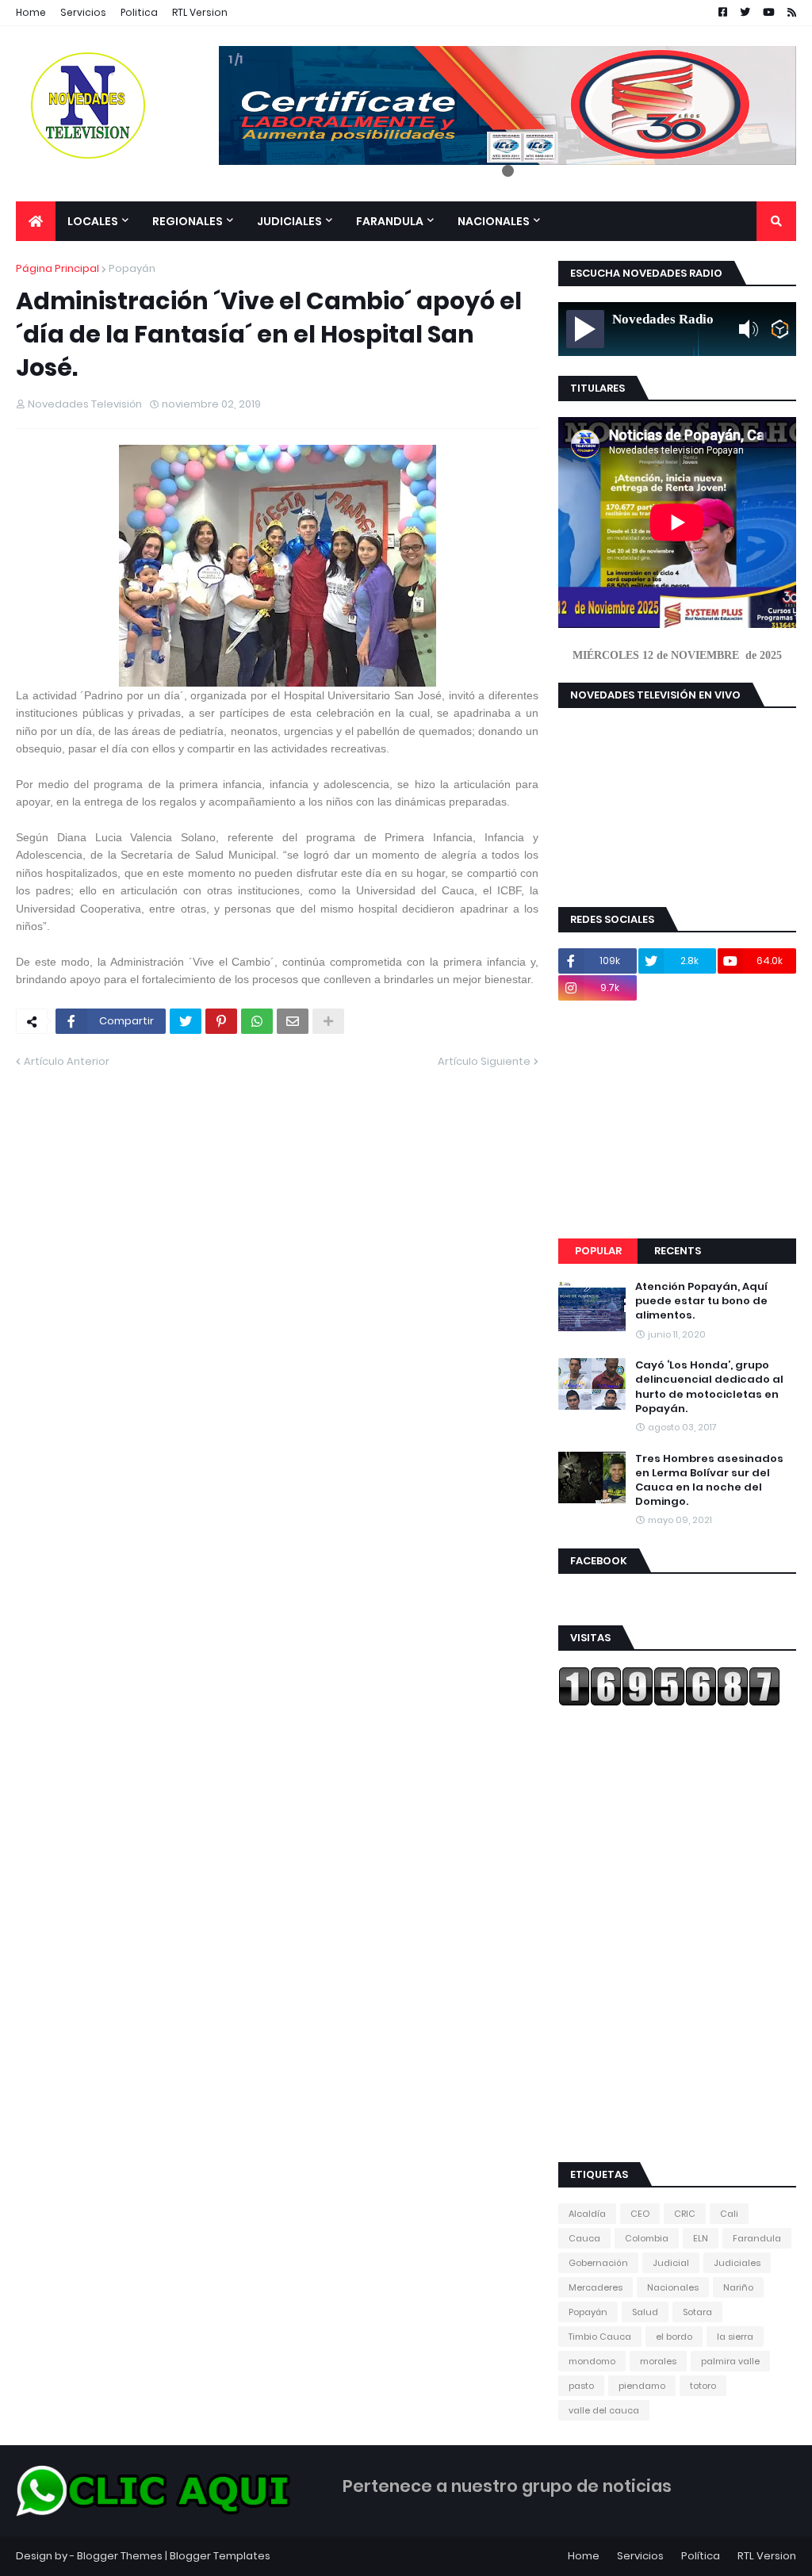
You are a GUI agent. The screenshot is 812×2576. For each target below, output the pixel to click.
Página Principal (57, 268)
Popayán (132, 268)
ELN (701, 2238)
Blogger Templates (220, 2556)
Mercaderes (596, 2287)
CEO (640, 2214)
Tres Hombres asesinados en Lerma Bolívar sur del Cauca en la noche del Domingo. (709, 1481)
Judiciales (737, 2263)
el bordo (674, 2337)
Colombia (647, 2238)
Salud (645, 2312)
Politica (139, 12)
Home (31, 12)
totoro (703, 2386)
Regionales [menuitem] (188, 221)
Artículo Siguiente (484, 1061)
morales (658, 2361)
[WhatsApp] (257, 1021)
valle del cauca (604, 2410)
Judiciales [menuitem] (289, 221)
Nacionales (673, 2287)
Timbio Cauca (600, 2337)
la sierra (735, 2337)
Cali (729, 2214)
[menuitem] (36, 221)
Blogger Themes (120, 2556)
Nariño (738, 2287)
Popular (598, 1251)
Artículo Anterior (67, 1061)
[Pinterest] (221, 1021)
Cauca (584, 2238)
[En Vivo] (585, 329)
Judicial (671, 2263)
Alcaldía (587, 2214)
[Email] (293, 1021)
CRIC (685, 2214)
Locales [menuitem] (93, 221)
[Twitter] (186, 1021)
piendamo (642, 2386)
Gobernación (598, 2263)
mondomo (592, 2361)
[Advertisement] (677, 1120)
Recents (678, 1251)
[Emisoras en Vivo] (780, 329)
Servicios (83, 12)
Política (701, 2556)
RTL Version (200, 12)
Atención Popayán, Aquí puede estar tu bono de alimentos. (701, 1301)
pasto (581, 2386)
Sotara (697, 2312)
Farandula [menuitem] (390, 221)
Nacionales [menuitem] (494, 221)
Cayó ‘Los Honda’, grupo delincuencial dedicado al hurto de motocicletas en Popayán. (709, 1387)
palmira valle (730, 2361)
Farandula (757, 2238)
